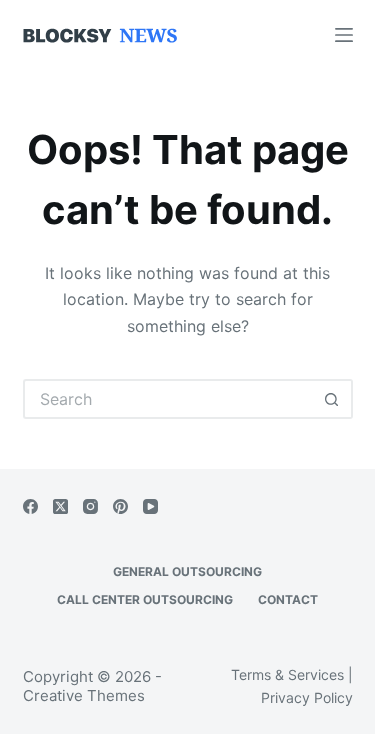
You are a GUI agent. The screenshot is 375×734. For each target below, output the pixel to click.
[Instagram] (90, 506)
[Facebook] (30, 506)
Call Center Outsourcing (145, 599)
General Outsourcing (187, 571)
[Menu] (344, 35)
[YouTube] (150, 506)
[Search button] (333, 399)
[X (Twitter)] (60, 506)
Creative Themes (84, 695)
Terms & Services (287, 674)
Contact (288, 599)
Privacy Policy (307, 697)
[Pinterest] (120, 506)
